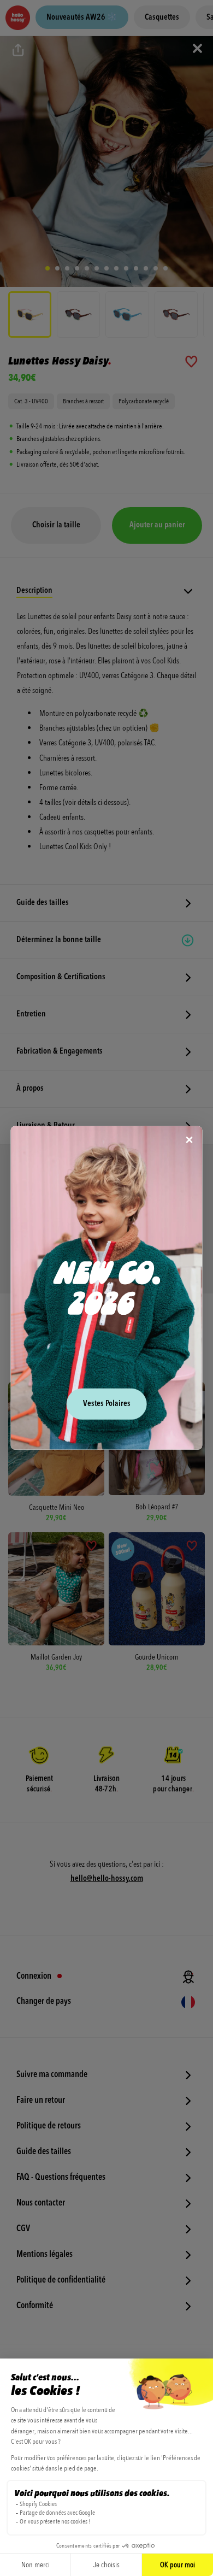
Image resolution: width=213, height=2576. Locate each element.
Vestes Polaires (107, 1404)
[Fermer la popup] (190, 1141)
